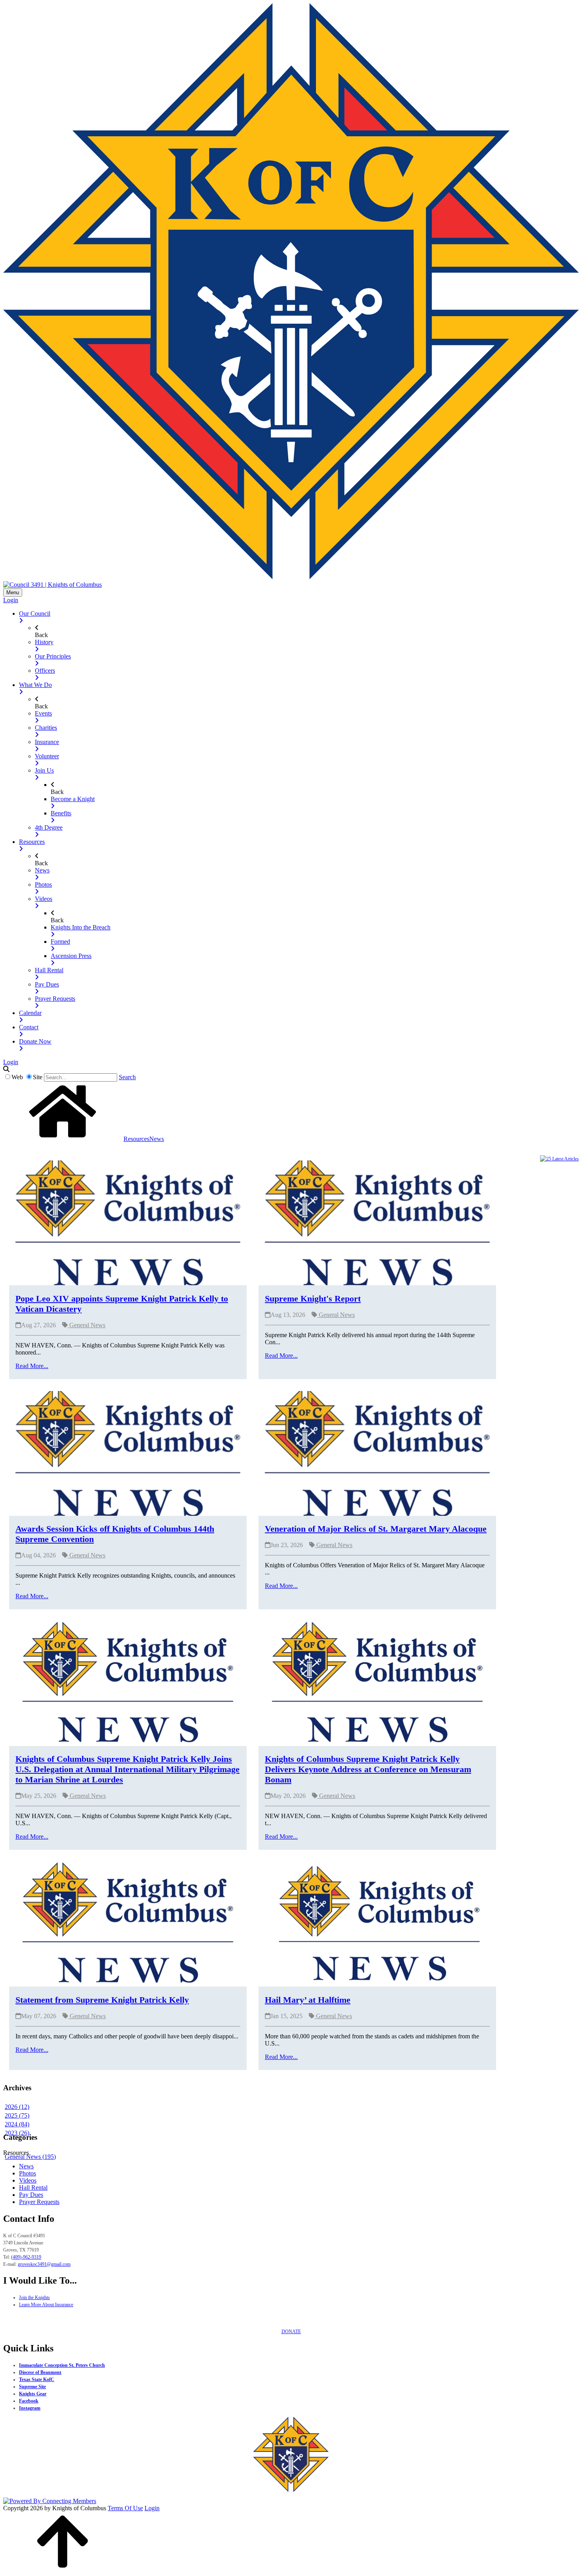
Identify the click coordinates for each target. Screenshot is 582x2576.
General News (87, 1325)
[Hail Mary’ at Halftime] (377, 1924)
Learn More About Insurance (46, 2305)
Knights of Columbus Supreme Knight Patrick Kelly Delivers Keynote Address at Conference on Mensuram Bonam (368, 1769)
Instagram (30, 2408)
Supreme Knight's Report (313, 1298)
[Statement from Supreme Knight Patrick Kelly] (128, 1924)
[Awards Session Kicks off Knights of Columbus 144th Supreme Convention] (128, 1453)
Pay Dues (31, 2195)
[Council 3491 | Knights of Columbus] (52, 584)
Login (11, 600)
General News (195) (30, 2157)
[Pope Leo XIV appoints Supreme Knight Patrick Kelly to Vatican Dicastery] (128, 1222)
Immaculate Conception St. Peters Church (62, 2365)
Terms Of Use (125, 2508)
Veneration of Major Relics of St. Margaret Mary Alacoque (376, 1529)
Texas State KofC (37, 2379)
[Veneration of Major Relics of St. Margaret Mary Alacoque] (377, 1453)
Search (127, 1077)
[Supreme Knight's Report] (377, 1222)
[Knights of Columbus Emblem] (291, 577)
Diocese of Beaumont (40, 2372)
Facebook (29, 2401)
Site (38, 1077)
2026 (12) (17, 2107)
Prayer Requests (39, 2202)
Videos (28, 2180)
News (26, 2166)
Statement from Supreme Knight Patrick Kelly (102, 2000)
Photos (28, 2173)
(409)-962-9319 (26, 2257)
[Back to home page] (63, 1139)
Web (17, 1077)
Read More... (32, 1366)
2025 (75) (17, 2115)
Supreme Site (32, 2387)
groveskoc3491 (44, 2264)
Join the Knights (34, 2297)
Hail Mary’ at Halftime (308, 2000)
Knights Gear (33, 2394)
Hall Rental (33, 2188)
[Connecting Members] (50, 2501)
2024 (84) (17, 2124)
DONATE (291, 2332)
